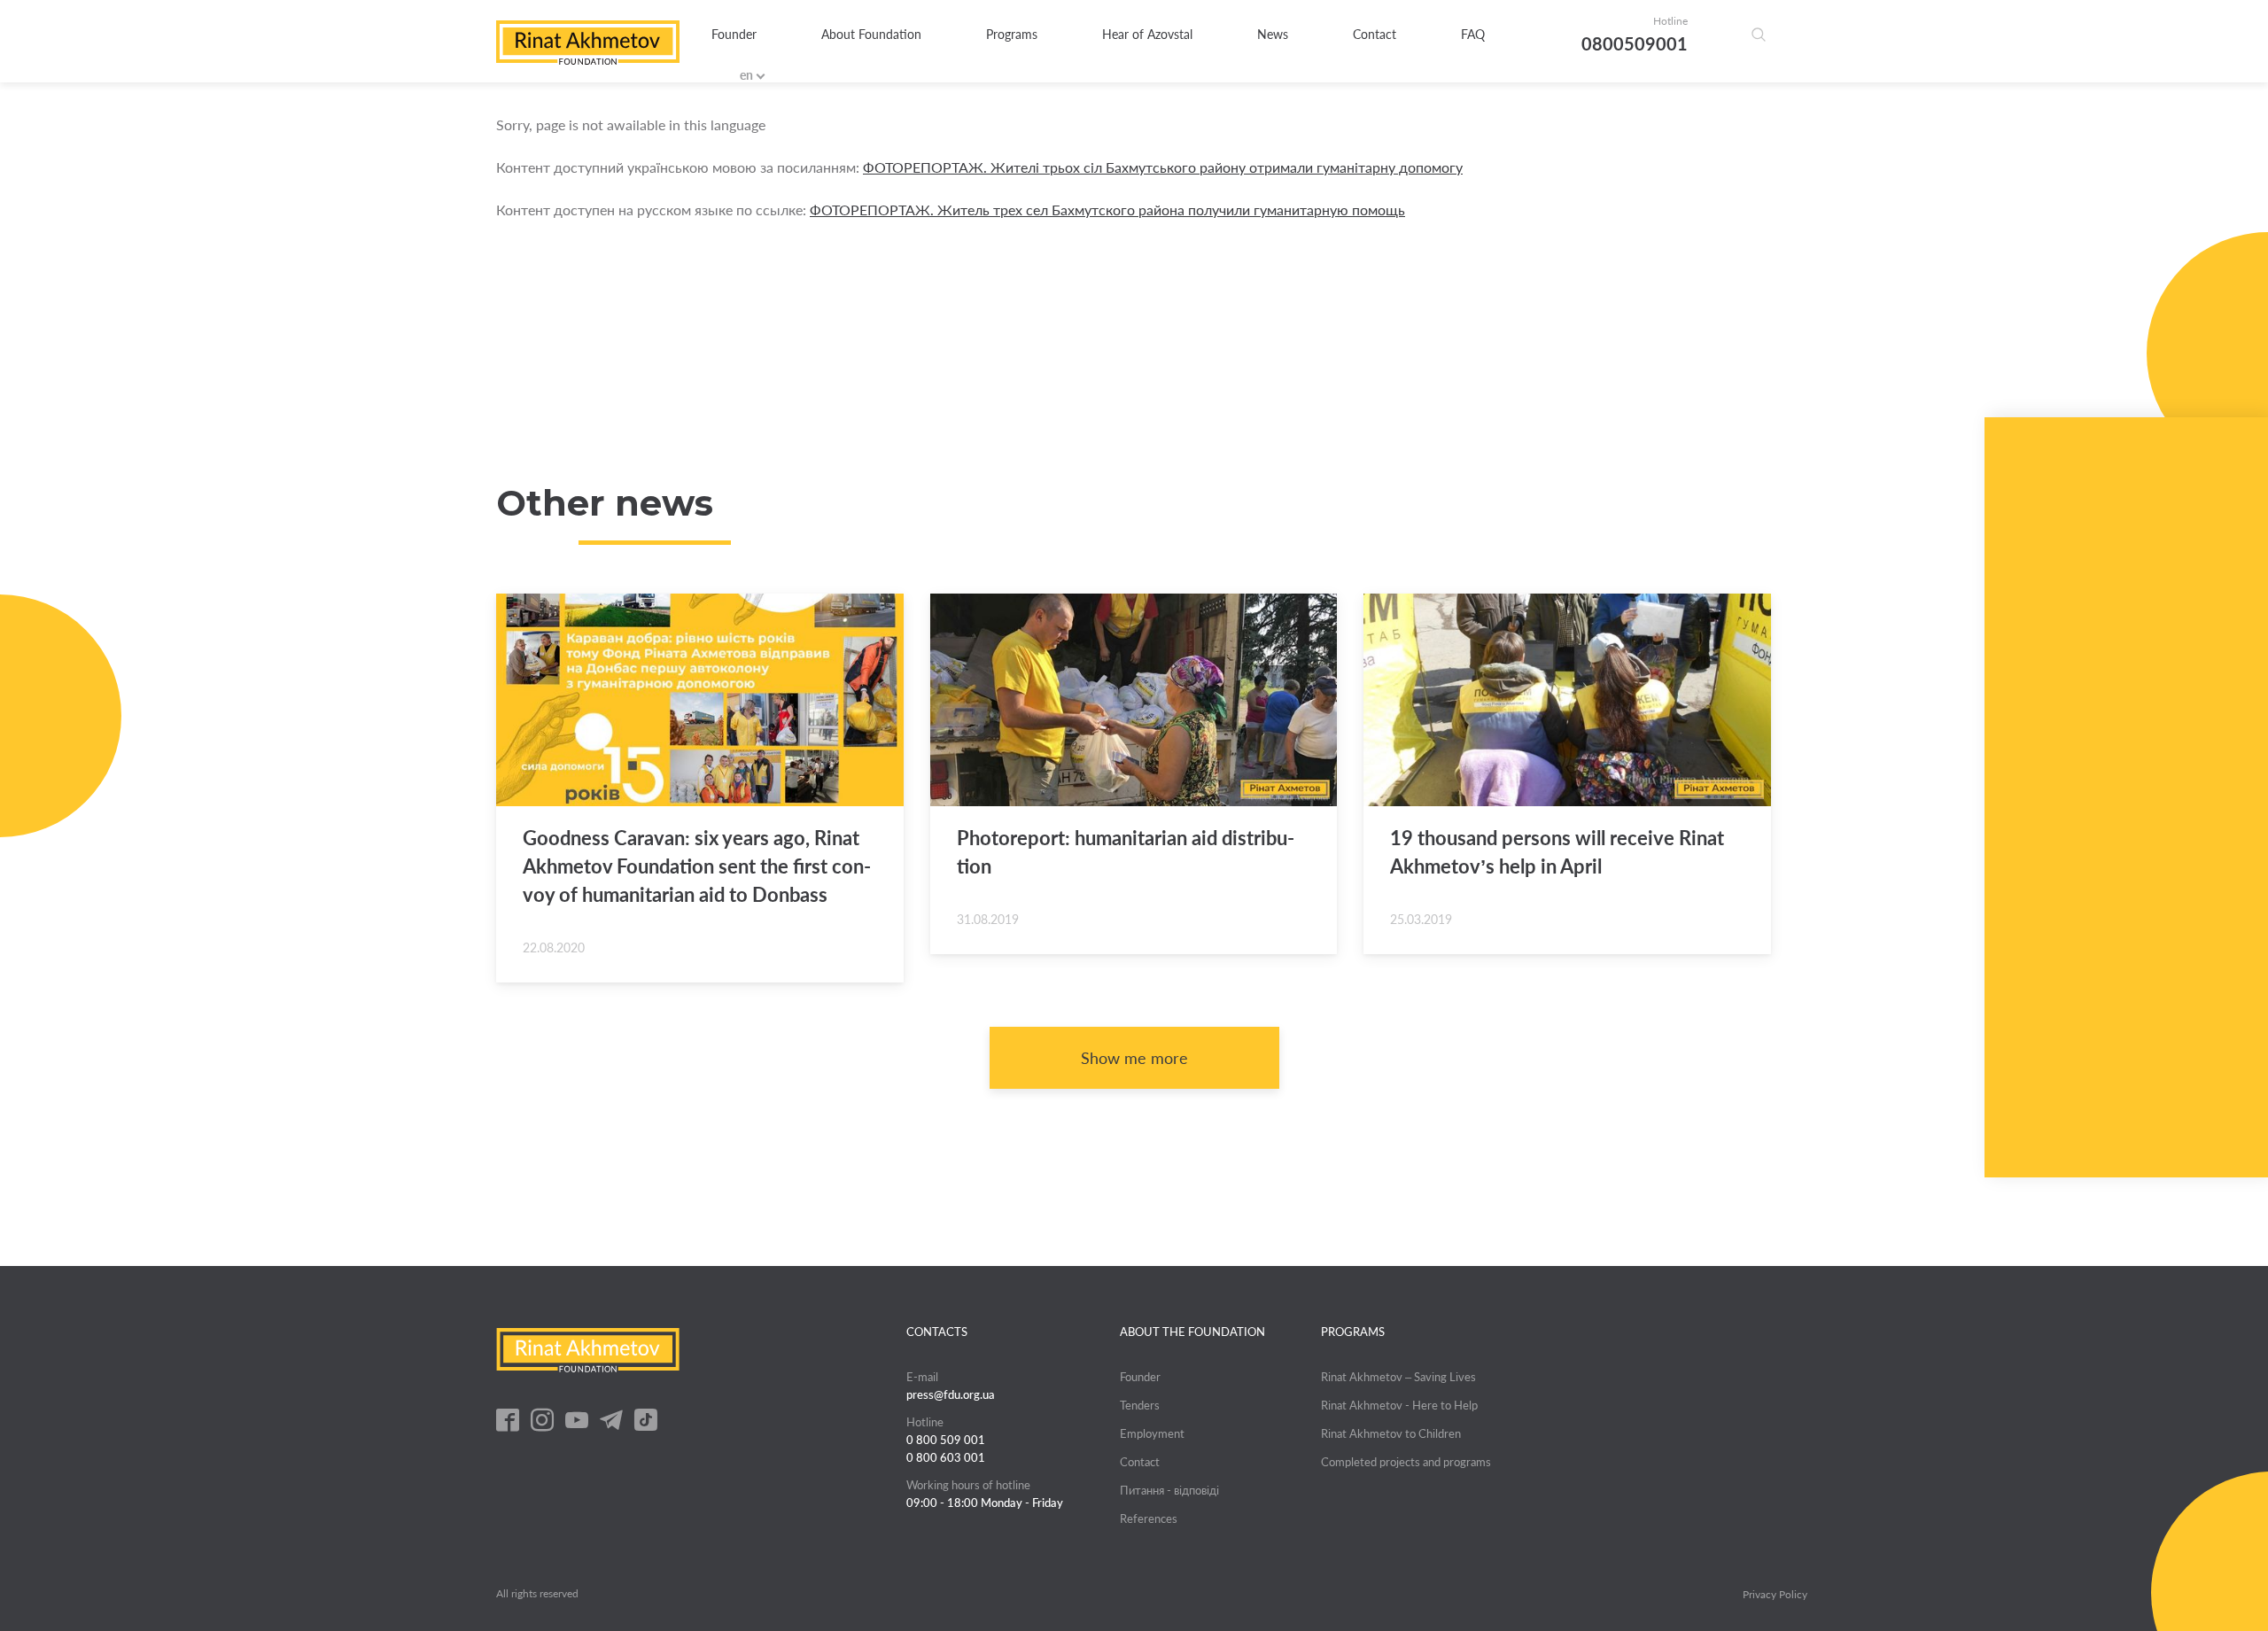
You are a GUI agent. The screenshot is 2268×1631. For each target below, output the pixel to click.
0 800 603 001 (946, 1457)
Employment (1152, 1433)
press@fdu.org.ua (951, 1394)
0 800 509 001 (946, 1440)
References (1149, 1518)
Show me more (1134, 1058)
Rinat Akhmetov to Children (1391, 1433)
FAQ (1473, 34)
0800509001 (1635, 43)
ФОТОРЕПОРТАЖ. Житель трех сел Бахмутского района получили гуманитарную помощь (1107, 210)
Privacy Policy (1775, 1595)
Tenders (1140, 1405)
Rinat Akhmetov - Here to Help (1399, 1405)
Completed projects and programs (1406, 1462)
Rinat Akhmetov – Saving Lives (1398, 1377)
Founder (734, 34)
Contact (1375, 34)
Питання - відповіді (1169, 1490)
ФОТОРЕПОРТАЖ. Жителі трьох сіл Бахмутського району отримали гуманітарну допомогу (1163, 167)
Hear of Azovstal (1147, 34)
